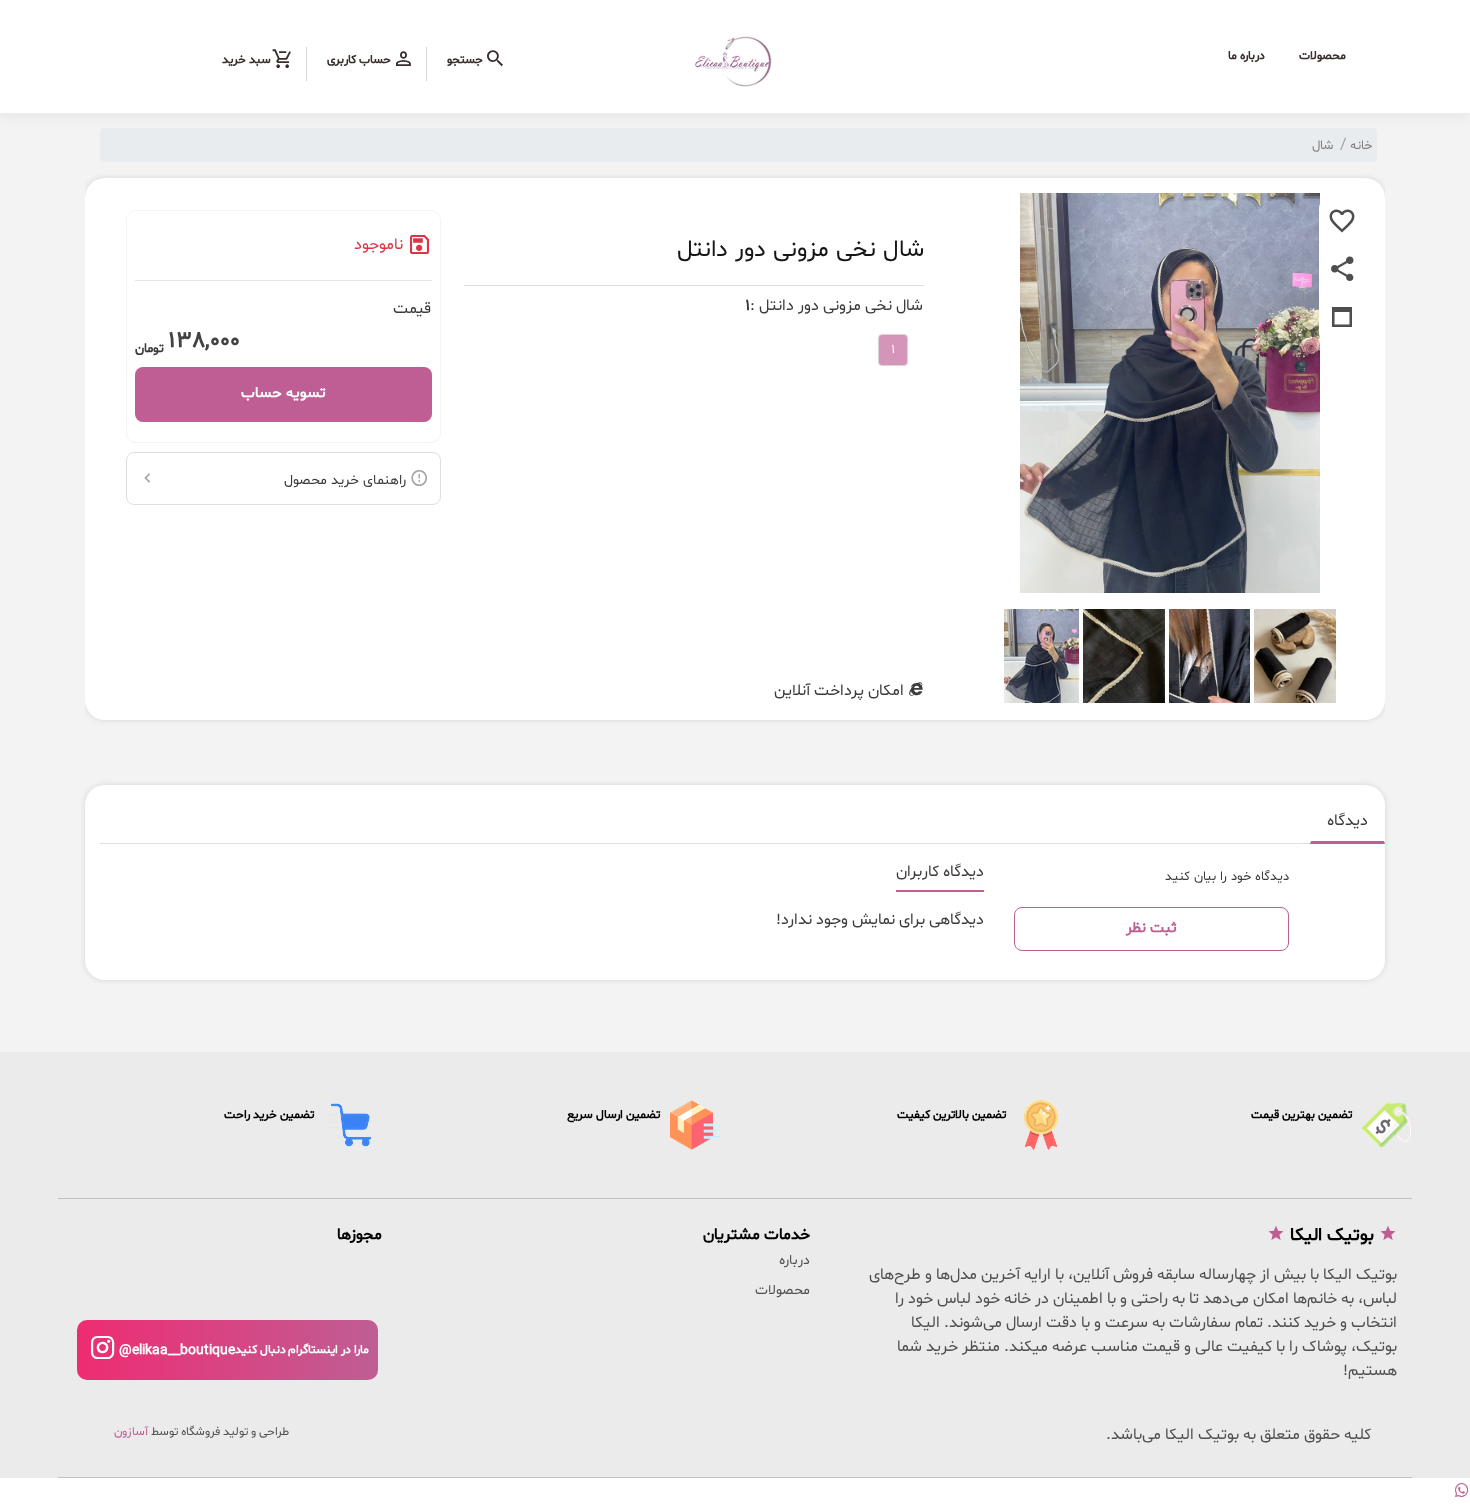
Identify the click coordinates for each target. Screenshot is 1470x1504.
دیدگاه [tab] (1347, 821)
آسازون (131, 1432)
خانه (1361, 146)
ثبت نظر (1151, 928)
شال (1322, 146)
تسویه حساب (283, 393)
